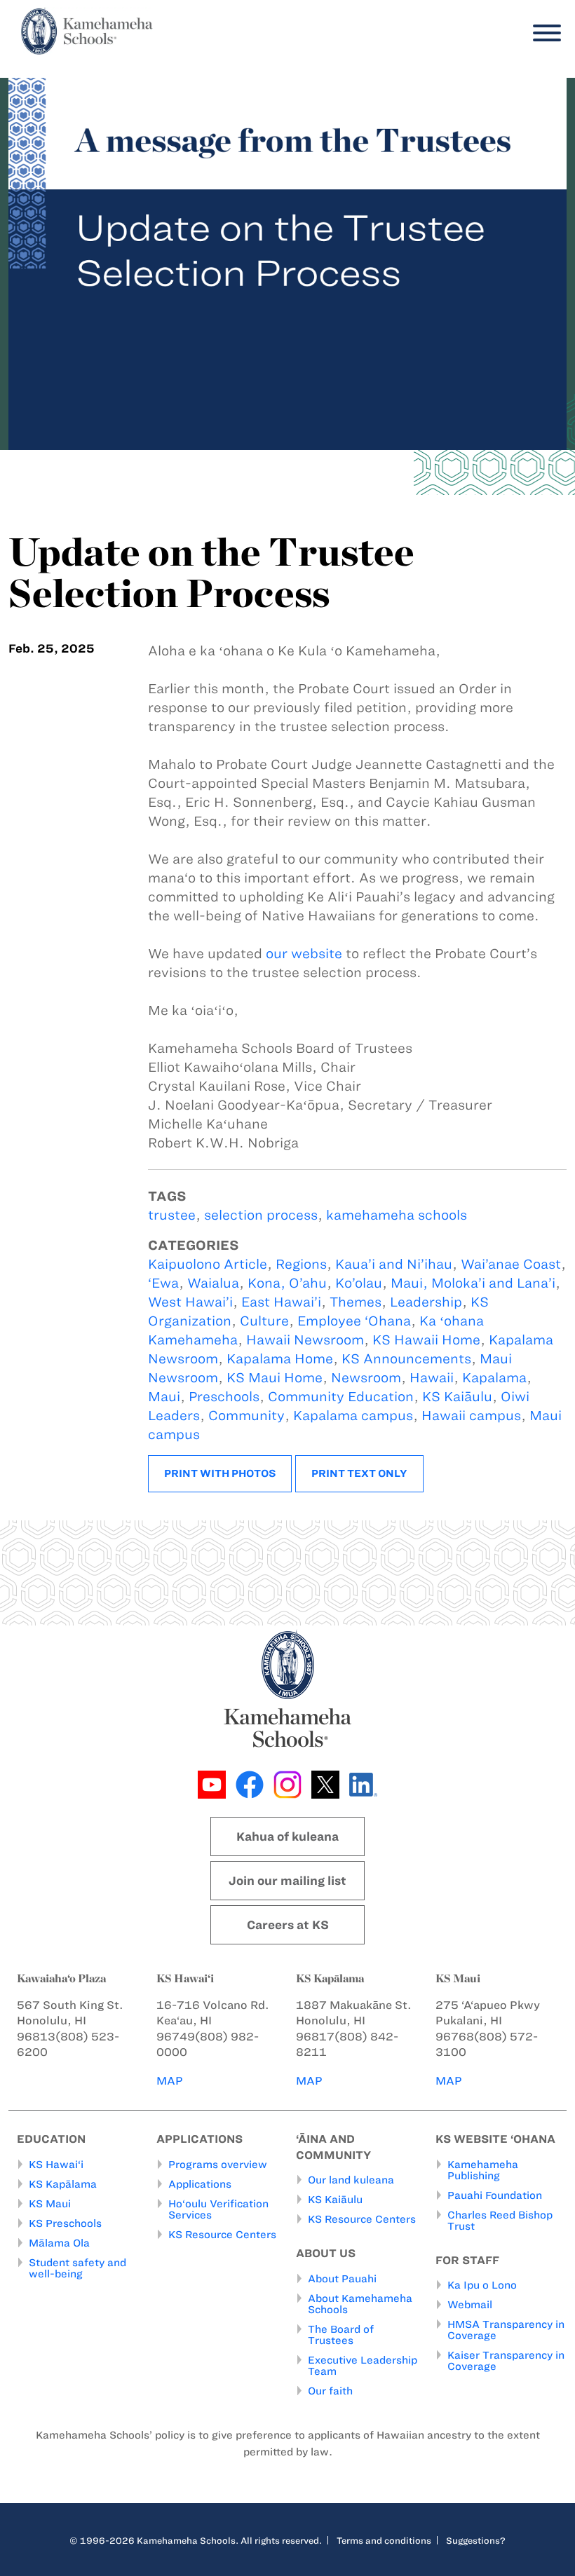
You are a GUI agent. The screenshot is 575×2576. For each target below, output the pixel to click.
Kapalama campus (353, 1416)
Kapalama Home (280, 1359)
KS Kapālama (63, 2184)
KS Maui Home (275, 1378)
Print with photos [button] (220, 1473)
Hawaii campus (471, 1416)
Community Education (341, 1397)
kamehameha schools (397, 1215)
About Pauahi (342, 2279)
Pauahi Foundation (495, 2195)
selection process (261, 1215)
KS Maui (50, 2204)
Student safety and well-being (77, 2268)
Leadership (426, 1302)
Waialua (213, 1283)
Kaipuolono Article (208, 1264)
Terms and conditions (384, 2540)
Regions (301, 1264)
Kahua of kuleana (287, 1836)
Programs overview (218, 2165)
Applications (200, 2184)
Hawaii (432, 1378)
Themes (356, 1302)
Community (246, 1416)
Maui (164, 1397)
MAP (170, 2081)
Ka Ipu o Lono (482, 2285)
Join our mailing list (287, 1881)
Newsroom (366, 1378)
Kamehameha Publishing (483, 2170)
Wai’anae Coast (511, 1264)
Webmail (470, 2305)
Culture (264, 1321)
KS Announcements (406, 1359)
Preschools (224, 1397)
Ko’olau (359, 1283)
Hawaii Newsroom (305, 1340)
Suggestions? (476, 2540)
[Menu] (543, 33)
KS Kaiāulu (457, 1397)
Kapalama (494, 1378)
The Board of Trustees (341, 2335)
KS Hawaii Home (426, 1340)
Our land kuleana (351, 2180)
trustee (172, 1215)
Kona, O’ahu (287, 1283)
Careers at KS (288, 1925)
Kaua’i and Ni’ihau (394, 1264)
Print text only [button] (359, 1473)
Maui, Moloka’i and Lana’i (473, 1283)
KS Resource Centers (222, 2235)
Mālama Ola (59, 2243)
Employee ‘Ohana (354, 1321)
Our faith (330, 2391)
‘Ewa (163, 1283)
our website (304, 954)
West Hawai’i (190, 1302)
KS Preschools (65, 2223)
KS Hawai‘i (56, 2165)
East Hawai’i (281, 1302)
